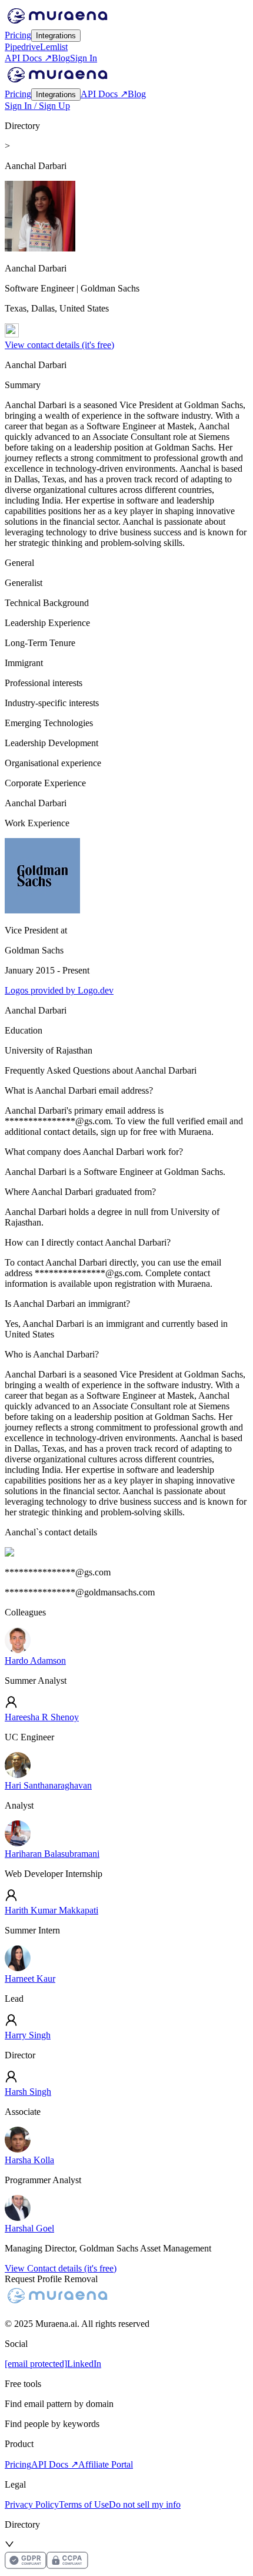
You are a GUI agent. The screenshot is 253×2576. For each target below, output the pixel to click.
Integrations (56, 36)
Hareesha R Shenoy (42, 1717)
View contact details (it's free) (59, 345)
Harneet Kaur (30, 1979)
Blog (61, 58)
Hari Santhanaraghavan (48, 1785)
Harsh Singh (28, 2092)
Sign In (84, 58)
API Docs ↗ (28, 58)
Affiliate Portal (106, 2464)
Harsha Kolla (29, 2160)
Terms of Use (84, 2504)
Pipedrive (22, 47)
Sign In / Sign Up (37, 106)
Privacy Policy (32, 2504)
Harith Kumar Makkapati (51, 1910)
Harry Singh (28, 2035)
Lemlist (54, 47)
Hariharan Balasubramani (52, 1854)
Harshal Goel (29, 2228)
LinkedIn (84, 2364)
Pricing (18, 35)
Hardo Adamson (35, 1661)
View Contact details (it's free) (61, 2268)
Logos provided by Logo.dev (59, 990)
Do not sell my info (145, 2504)
